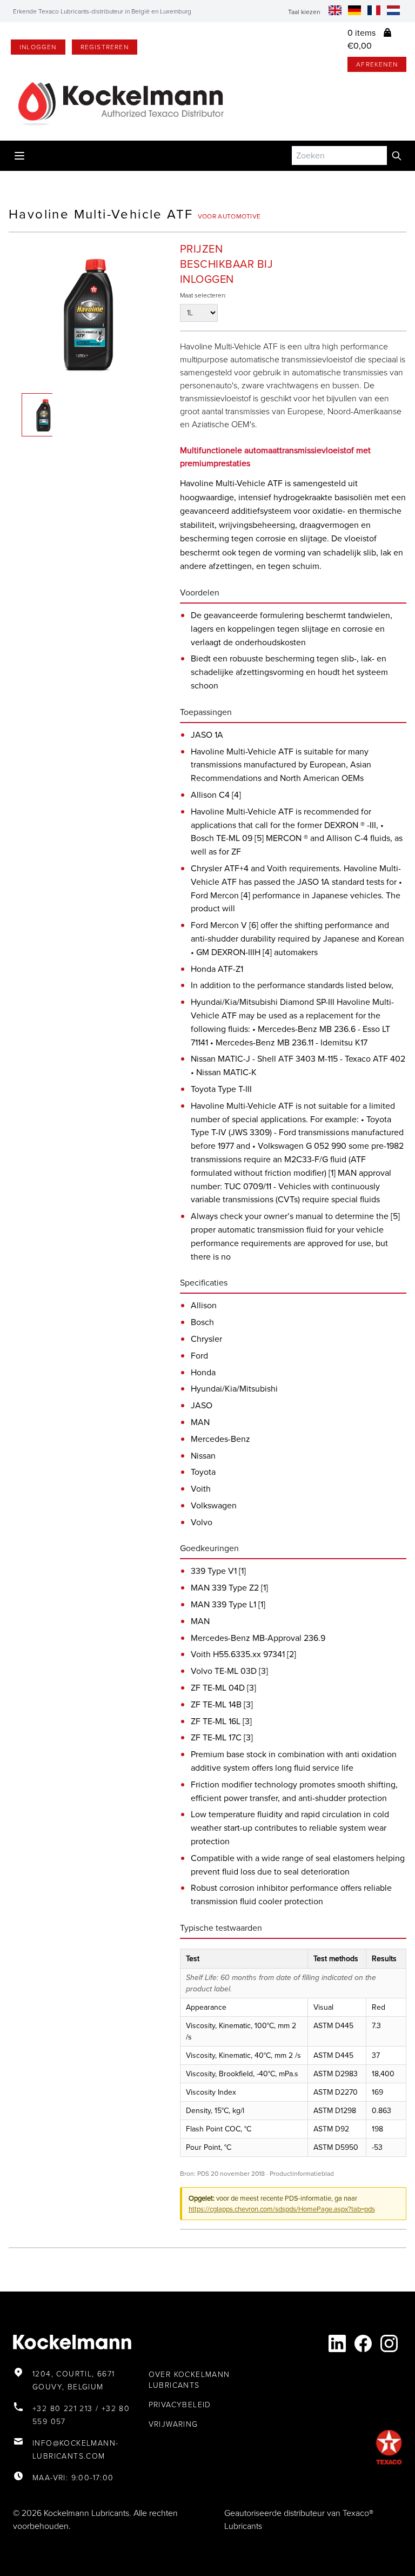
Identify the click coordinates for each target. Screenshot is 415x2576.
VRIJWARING (173, 2424)
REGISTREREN (105, 47)
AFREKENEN (377, 64)
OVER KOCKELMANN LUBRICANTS (189, 2380)
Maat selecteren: (203, 295)
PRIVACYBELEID (180, 2405)
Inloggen (38, 47)
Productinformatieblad (302, 2174)
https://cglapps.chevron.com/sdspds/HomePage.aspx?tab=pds (282, 2209)
